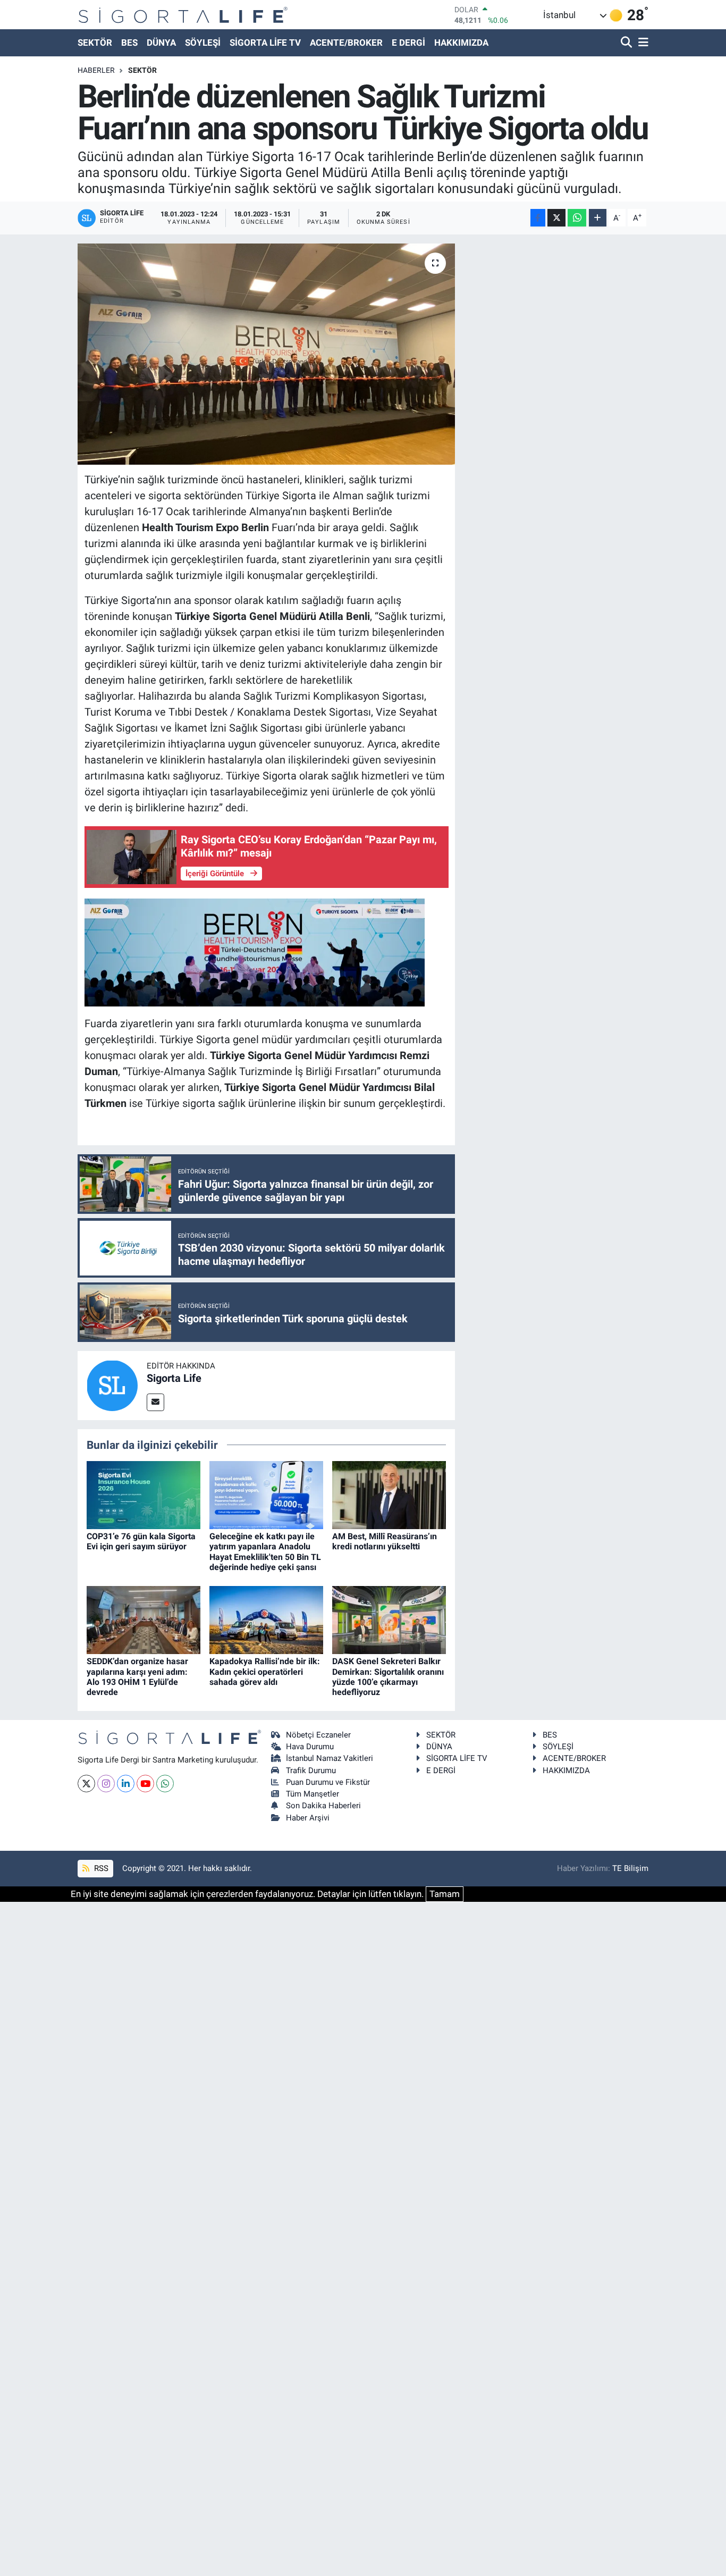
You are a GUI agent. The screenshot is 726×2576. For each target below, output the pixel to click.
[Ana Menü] (641, 43)
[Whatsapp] (165, 1784)
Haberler (96, 70)
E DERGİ (408, 43)
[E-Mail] (155, 1402)
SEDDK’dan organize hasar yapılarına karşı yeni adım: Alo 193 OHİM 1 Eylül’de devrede (137, 1677)
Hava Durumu (310, 1747)
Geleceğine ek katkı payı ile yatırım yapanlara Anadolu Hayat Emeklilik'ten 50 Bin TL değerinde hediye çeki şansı (265, 1552)
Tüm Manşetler (313, 1794)
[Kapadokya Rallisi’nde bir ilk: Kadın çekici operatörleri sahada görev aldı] (266, 1619)
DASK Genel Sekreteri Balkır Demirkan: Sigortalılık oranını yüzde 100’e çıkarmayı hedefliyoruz (388, 1677)
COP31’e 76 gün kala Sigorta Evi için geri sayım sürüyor (141, 1541)
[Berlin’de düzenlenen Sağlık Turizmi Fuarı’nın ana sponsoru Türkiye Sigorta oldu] (267, 354)
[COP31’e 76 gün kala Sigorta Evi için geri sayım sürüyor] (143, 1494)
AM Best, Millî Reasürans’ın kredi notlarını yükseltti (385, 1541)
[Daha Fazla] (598, 218)
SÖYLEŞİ (203, 43)
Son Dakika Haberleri (323, 1806)
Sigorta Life (174, 1378)
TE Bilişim (630, 1868)
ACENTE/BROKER (346, 43)
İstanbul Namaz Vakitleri (330, 1758)
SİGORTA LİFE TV (265, 43)
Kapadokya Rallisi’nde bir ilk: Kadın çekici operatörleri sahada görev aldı (265, 1671)
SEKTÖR (95, 43)
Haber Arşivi (308, 1818)
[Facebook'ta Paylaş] (538, 218)
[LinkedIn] (126, 1784)
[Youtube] (145, 1784)
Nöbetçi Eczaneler (318, 1735)
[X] (86, 1784)
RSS (100, 1868)
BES (129, 43)
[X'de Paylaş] (556, 218)
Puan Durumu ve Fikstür (328, 1782)
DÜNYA (161, 43)
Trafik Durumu (311, 1771)
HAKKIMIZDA (461, 43)
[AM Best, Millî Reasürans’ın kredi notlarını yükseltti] (389, 1494)
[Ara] (627, 43)
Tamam (445, 1894)
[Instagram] (106, 1784)
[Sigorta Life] (183, 15)
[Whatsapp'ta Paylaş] (577, 218)
